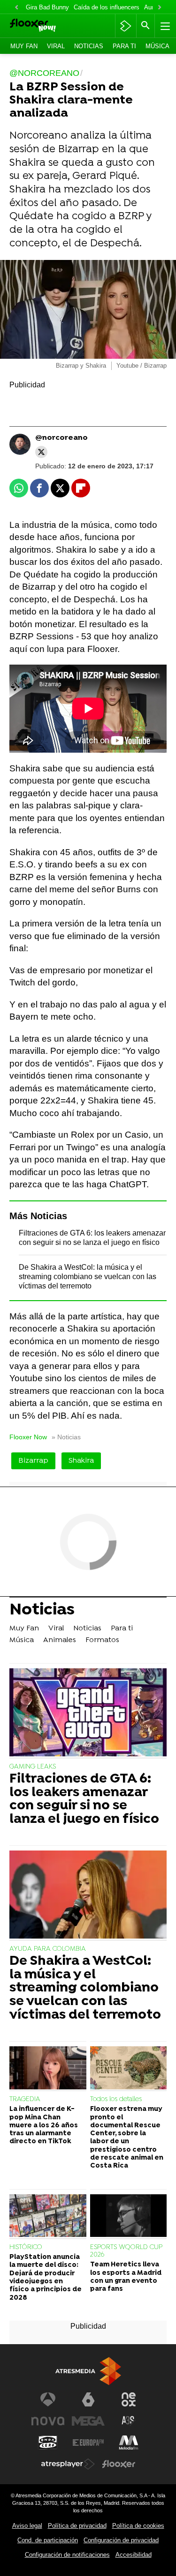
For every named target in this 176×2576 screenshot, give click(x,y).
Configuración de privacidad (121, 2540)
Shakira (81, 1461)
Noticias (89, 46)
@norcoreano (61, 438)
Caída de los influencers (107, 7)
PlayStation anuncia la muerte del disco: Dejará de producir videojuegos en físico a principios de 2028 (46, 2277)
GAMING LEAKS (33, 1767)
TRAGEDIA (25, 2099)
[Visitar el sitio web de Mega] (88, 2421)
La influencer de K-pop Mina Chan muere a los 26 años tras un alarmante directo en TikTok (44, 2125)
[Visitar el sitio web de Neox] (129, 2399)
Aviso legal (27, 2526)
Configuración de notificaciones (67, 2555)
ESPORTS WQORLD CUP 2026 (126, 2251)
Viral (56, 46)
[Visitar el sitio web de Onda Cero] (48, 2443)
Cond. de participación (48, 2540)
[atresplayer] (126, 26)
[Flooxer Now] (45, 26)
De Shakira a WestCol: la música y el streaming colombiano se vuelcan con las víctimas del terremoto (88, 1277)
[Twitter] (41, 452)
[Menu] (164, 26)
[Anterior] (16, 8)
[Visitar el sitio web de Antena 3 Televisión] (48, 2399)
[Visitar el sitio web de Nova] (48, 2421)
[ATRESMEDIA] (88, 2371)
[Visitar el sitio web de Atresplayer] (68, 2464)
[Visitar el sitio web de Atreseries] (129, 2421)
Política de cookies (138, 2526)
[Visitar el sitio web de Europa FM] (88, 2443)
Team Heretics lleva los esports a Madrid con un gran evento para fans (126, 2277)
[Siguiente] (160, 8)
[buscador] (145, 26)
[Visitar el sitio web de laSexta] (88, 2399)
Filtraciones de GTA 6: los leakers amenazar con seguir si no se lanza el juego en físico (84, 1800)
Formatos (102, 1640)
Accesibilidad (134, 2555)
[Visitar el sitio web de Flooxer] (119, 2464)
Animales (60, 1640)
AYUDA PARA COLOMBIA (48, 1949)
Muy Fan (24, 46)
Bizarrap (33, 1461)
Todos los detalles (116, 2099)
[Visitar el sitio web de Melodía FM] (129, 2443)
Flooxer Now (28, 1437)
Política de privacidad (77, 2526)
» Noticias (66, 1437)
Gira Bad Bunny (47, 7)
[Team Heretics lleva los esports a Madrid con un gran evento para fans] (129, 2217)
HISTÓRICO (26, 2247)
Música (157, 46)
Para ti (124, 46)
